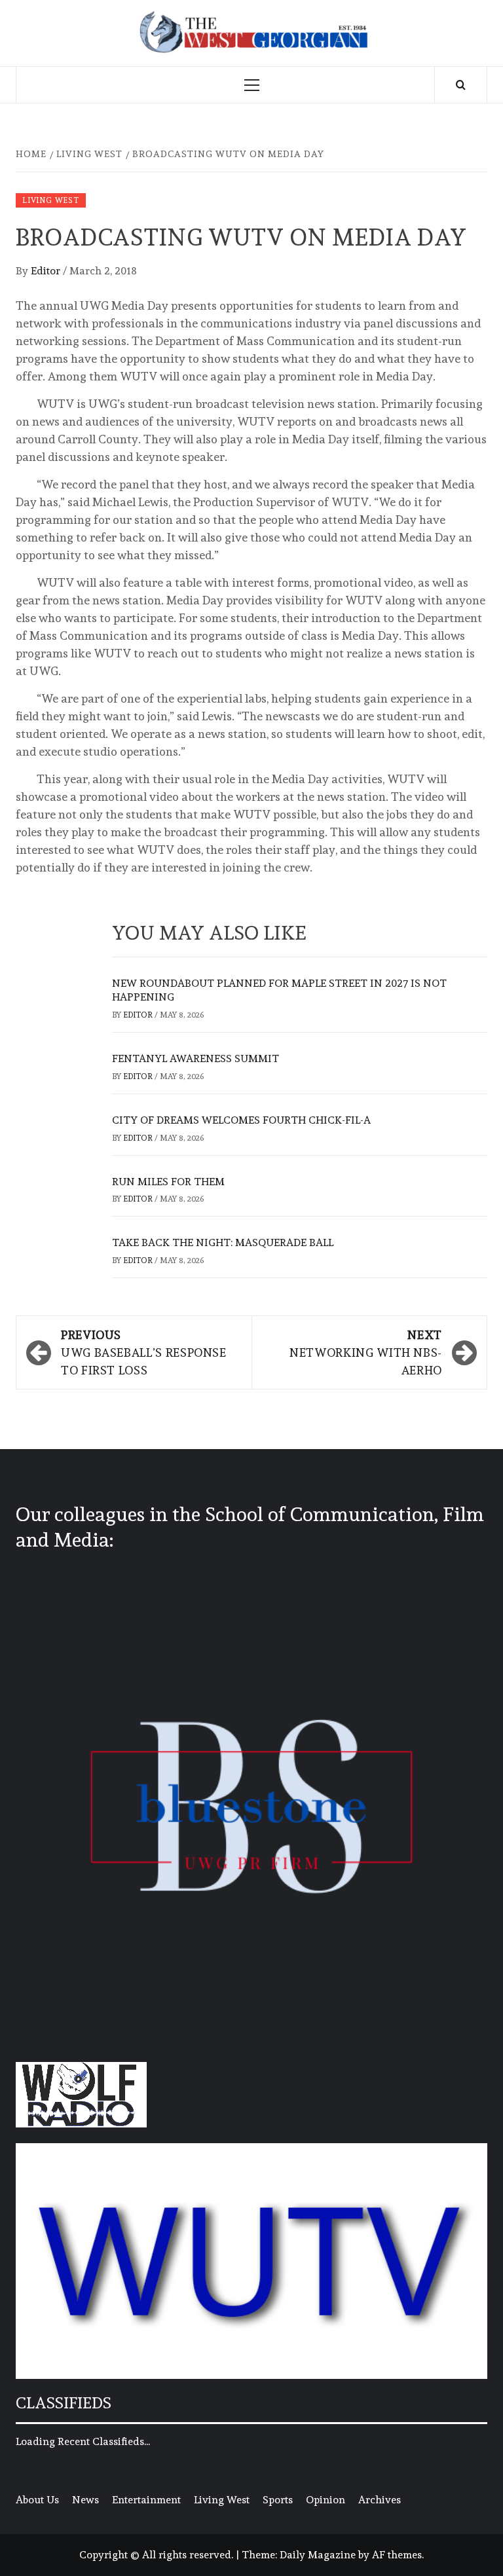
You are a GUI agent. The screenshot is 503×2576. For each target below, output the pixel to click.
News (85, 2500)
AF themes (397, 2555)
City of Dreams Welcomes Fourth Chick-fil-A (241, 1120)
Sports (278, 2500)
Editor (47, 271)
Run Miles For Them (168, 1182)
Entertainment (146, 2500)
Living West (51, 200)
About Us (37, 2500)
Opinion (326, 2500)
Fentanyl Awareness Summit (196, 1058)
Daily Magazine (318, 2555)
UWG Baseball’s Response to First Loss (144, 1352)
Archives (380, 2500)
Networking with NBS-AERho (366, 1352)
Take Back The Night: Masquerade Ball (223, 1242)
